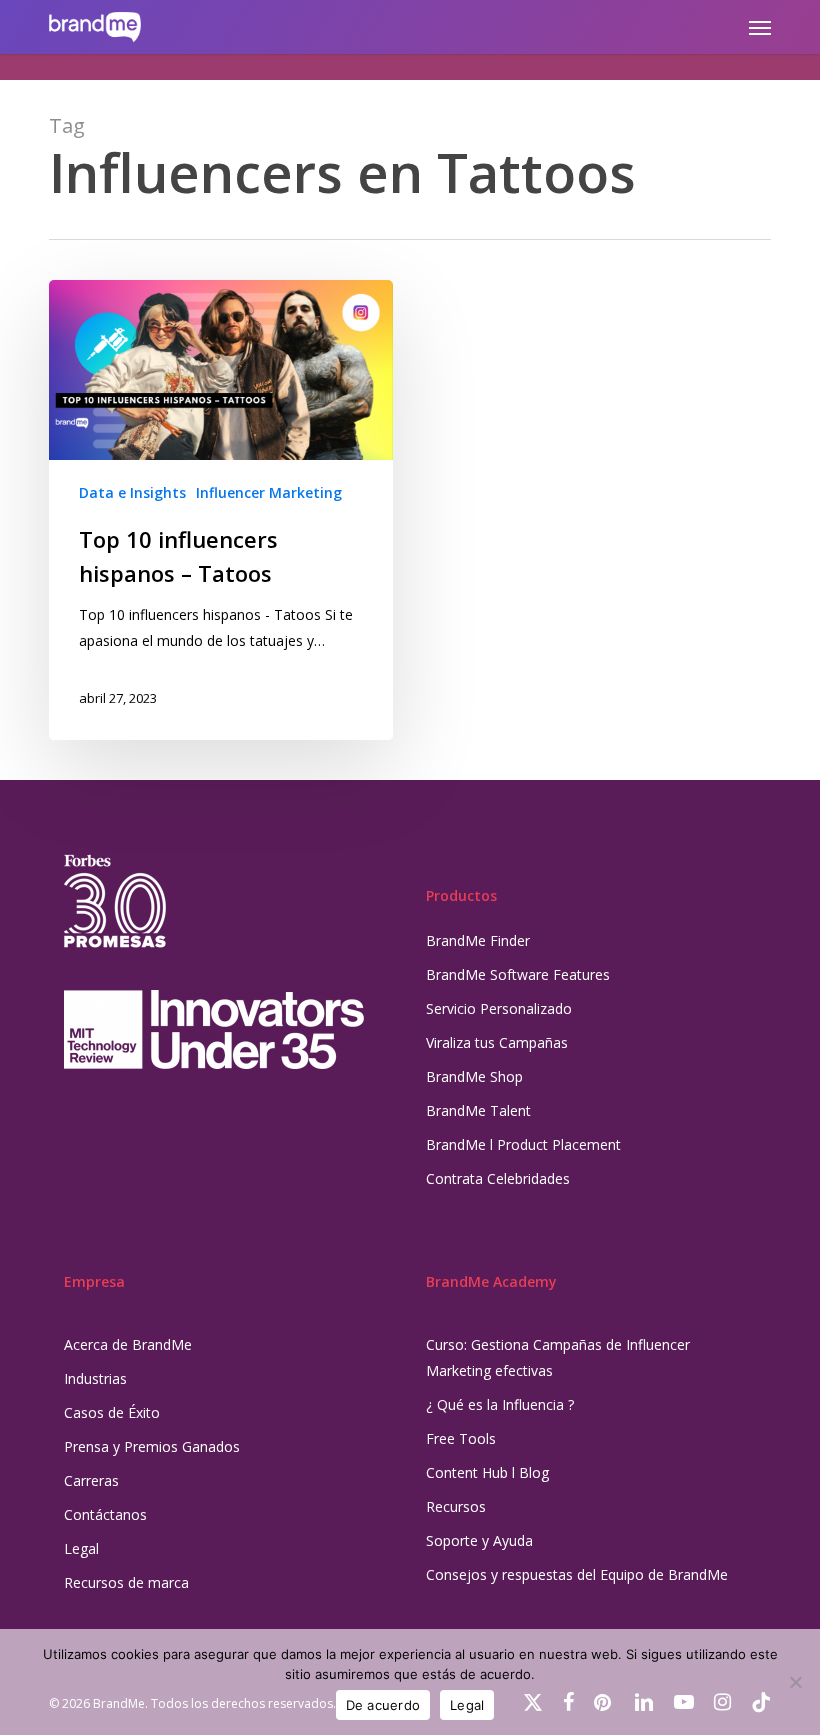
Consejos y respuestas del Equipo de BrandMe (577, 1574)
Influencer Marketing (269, 492)
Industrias (95, 1378)
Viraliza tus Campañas (497, 1042)
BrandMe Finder (478, 940)
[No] (795, 1682)
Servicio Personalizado (499, 1008)
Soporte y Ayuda (479, 1540)
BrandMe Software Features (518, 974)
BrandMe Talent (478, 1110)
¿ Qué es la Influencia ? (500, 1404)
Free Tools (461, 1438)
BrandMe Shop (474, 1076)
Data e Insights (132, 492)
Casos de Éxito (112, 1412)
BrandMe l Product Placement (523, 1144)
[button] (760, 27)
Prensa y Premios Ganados (152, 1446)
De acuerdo (383, 1705)
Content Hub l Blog (487, 1472)
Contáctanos (105, 1514)
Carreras (91, 1480)
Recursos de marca (126, 1582)
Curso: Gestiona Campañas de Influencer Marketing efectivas (558, 1357)
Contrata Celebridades (498, 1178)
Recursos (456, 1506)
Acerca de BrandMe (128, 1344)
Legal (81, 1548)
